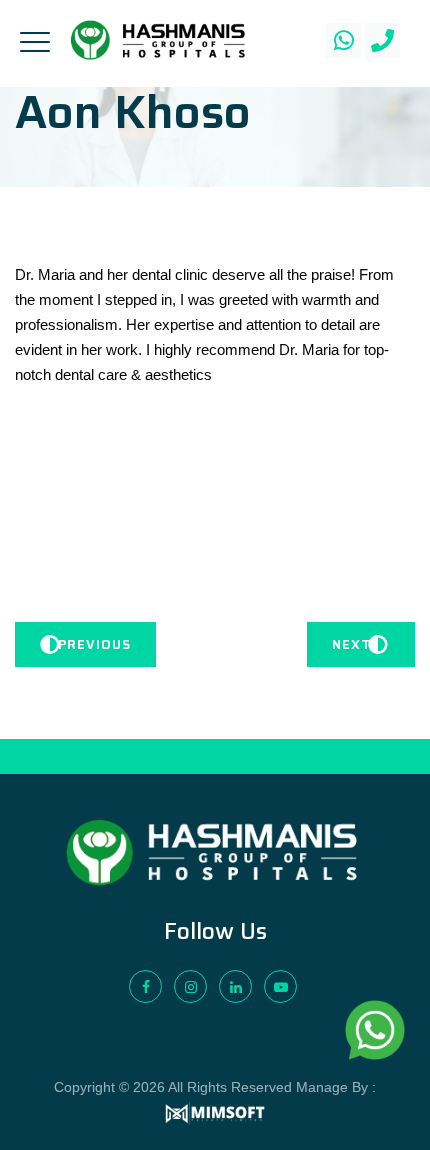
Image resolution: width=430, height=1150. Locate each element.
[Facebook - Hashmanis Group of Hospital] (145, 986)
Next (351, 644)
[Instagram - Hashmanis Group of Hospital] (190, 986)
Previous (94, 644)
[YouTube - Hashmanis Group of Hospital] (280, 986)
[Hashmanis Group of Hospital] (158, 40)
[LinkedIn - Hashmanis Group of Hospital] (235, 986)
